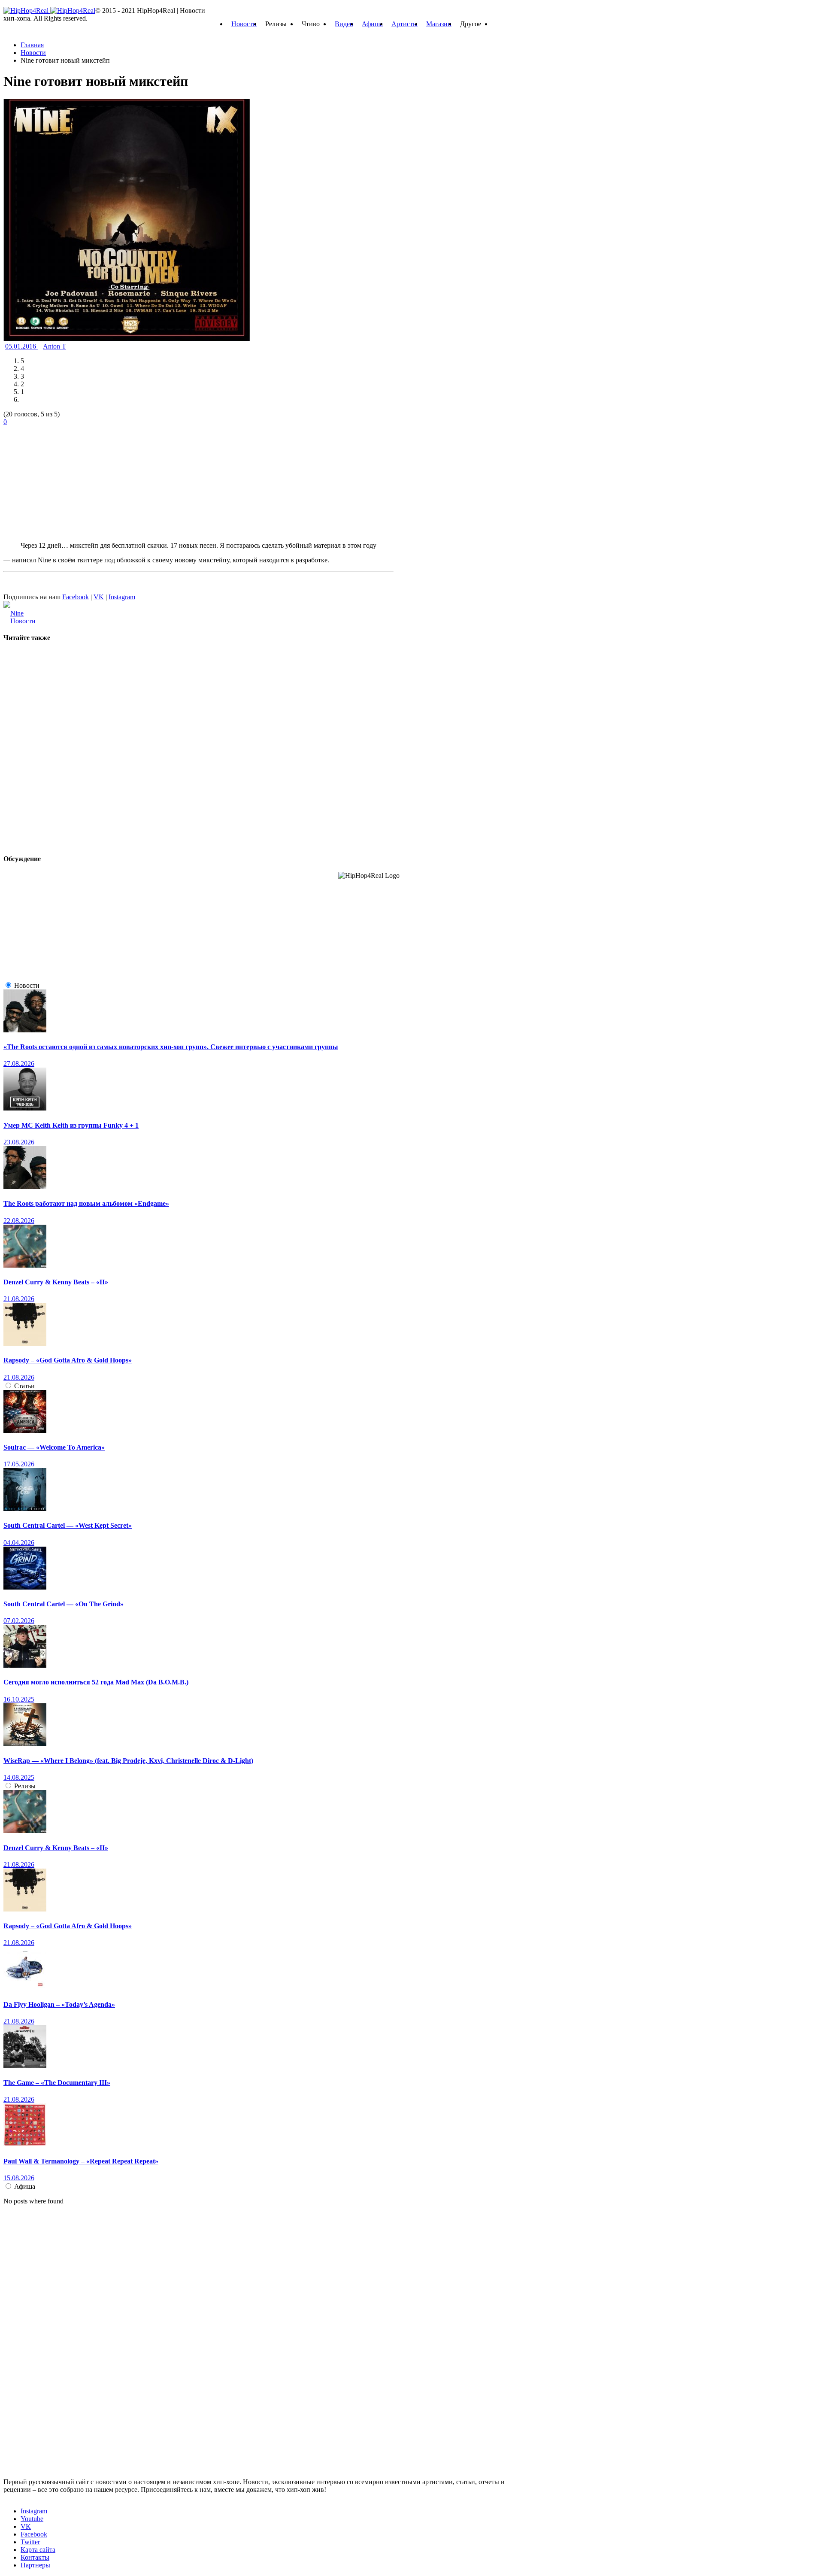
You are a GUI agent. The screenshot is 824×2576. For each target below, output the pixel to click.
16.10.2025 (19, 1699)
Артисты (404, 24)
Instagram (122, 597)
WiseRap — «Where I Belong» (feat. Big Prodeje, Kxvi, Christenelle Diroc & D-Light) (128, 1761)
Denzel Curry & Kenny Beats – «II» (56, 1282)
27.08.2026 (19, 1063)
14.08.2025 (19, 1777)
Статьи (24, 1386)
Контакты (35, 2557)
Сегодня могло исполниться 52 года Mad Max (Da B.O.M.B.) (96, 1682)
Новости (244, 24)
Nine (17, 613)
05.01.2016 (21, 346)
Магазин (439, 24)
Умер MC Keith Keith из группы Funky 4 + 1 (71, 1125)
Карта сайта (38, 2550)
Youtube (32, 2519)
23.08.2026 (19, 1142)
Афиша (372, 24)
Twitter (30, 2542)
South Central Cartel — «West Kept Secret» (68, 1525)
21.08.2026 (19, 1299)
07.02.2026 (19, 1621)
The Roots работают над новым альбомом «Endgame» (86, 1203)
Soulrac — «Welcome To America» (54, 1447)
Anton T (55, 346)
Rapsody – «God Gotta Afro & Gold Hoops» (68, 1360)
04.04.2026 (19, 1543)
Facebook (76, 597)
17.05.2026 (19, 1464)
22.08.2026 (19, 1221)
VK (99, 597)
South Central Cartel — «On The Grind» (64, 1604)
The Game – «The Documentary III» (57, 2083)
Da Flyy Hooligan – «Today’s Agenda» (59, 2004)
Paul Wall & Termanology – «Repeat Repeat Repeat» (81, 2161)
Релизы (25, 1786)
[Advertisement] (68, 479)
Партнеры (35, 2565)
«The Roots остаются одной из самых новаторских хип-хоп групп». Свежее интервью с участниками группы (171, 1047)
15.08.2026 (19, 2178)
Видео (344, 24)
